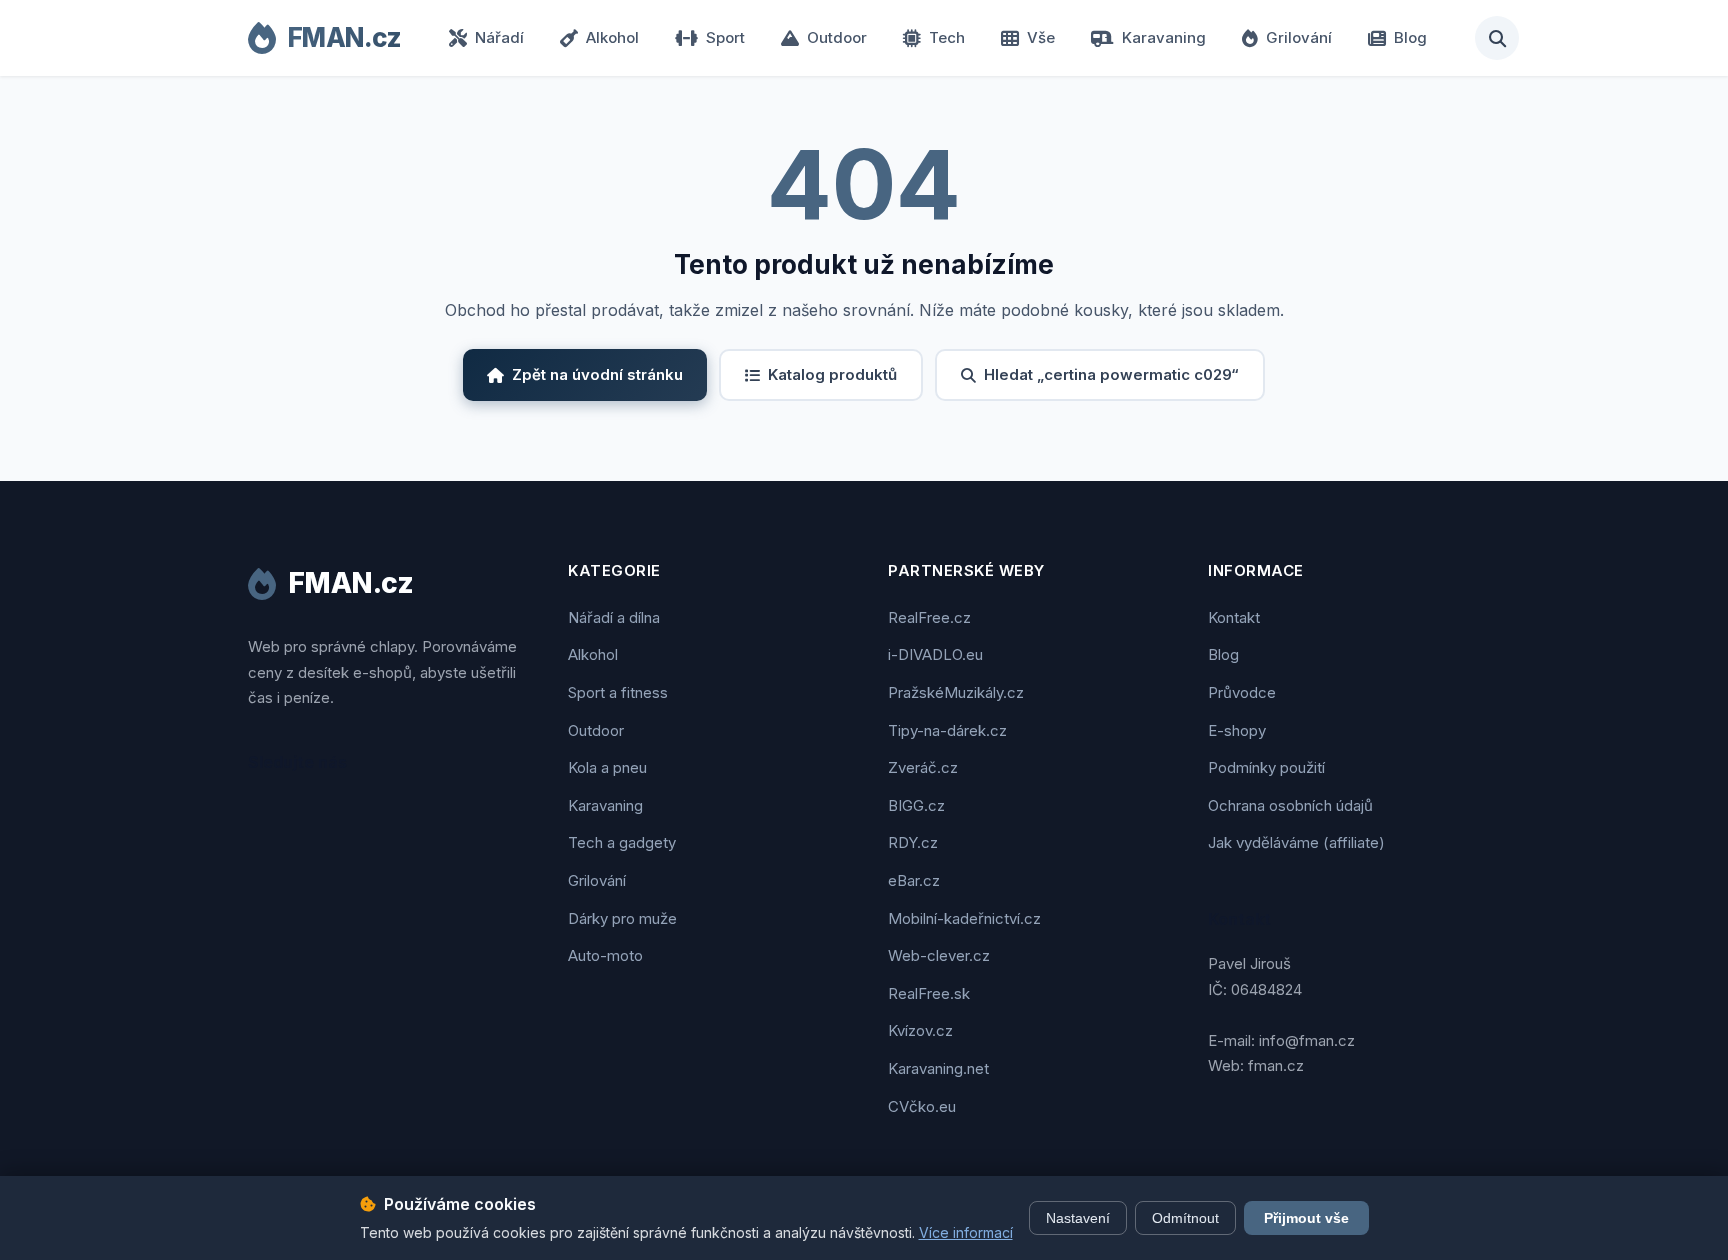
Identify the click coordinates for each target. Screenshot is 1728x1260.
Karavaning (1164, 37)
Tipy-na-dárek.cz (947, 730)
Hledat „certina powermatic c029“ (1111, 374)
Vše (1041, 37)
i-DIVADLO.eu (935, 654)
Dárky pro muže (622, 918)
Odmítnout (1185, 1218)
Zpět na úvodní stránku (597, 374)
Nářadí (499, 37)
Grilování (1299, 37)
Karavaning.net (938, 1068)
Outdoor (837, 37)
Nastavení (1078, 1218)
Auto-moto (605, 955)
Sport (725, 37)
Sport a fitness (618, 692)
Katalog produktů (832, 374)
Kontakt (1234, 617)
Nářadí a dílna (614, 617)
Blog (1410, 37)
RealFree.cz (929, 617)
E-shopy (1237, 730)
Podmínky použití (1266, 767)
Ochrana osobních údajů (1290, 805)
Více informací (966, 1232)
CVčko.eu (922, 1106)
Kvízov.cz (920, 1030)
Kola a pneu (607, 767)
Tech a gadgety (622, 842)
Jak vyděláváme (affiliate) (1296, 842)
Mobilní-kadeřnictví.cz (964, 918)
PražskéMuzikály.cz (956, 692)
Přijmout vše (1306, 1218)
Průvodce (1242, 692)
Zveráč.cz (923, 767)
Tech (947, 37)
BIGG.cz (916, 805)
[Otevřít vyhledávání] (1497, 38)
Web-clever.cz (939, 955)
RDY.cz (913, 842)
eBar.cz (914, 880)
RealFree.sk (929, 993)
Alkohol (612, 37)
